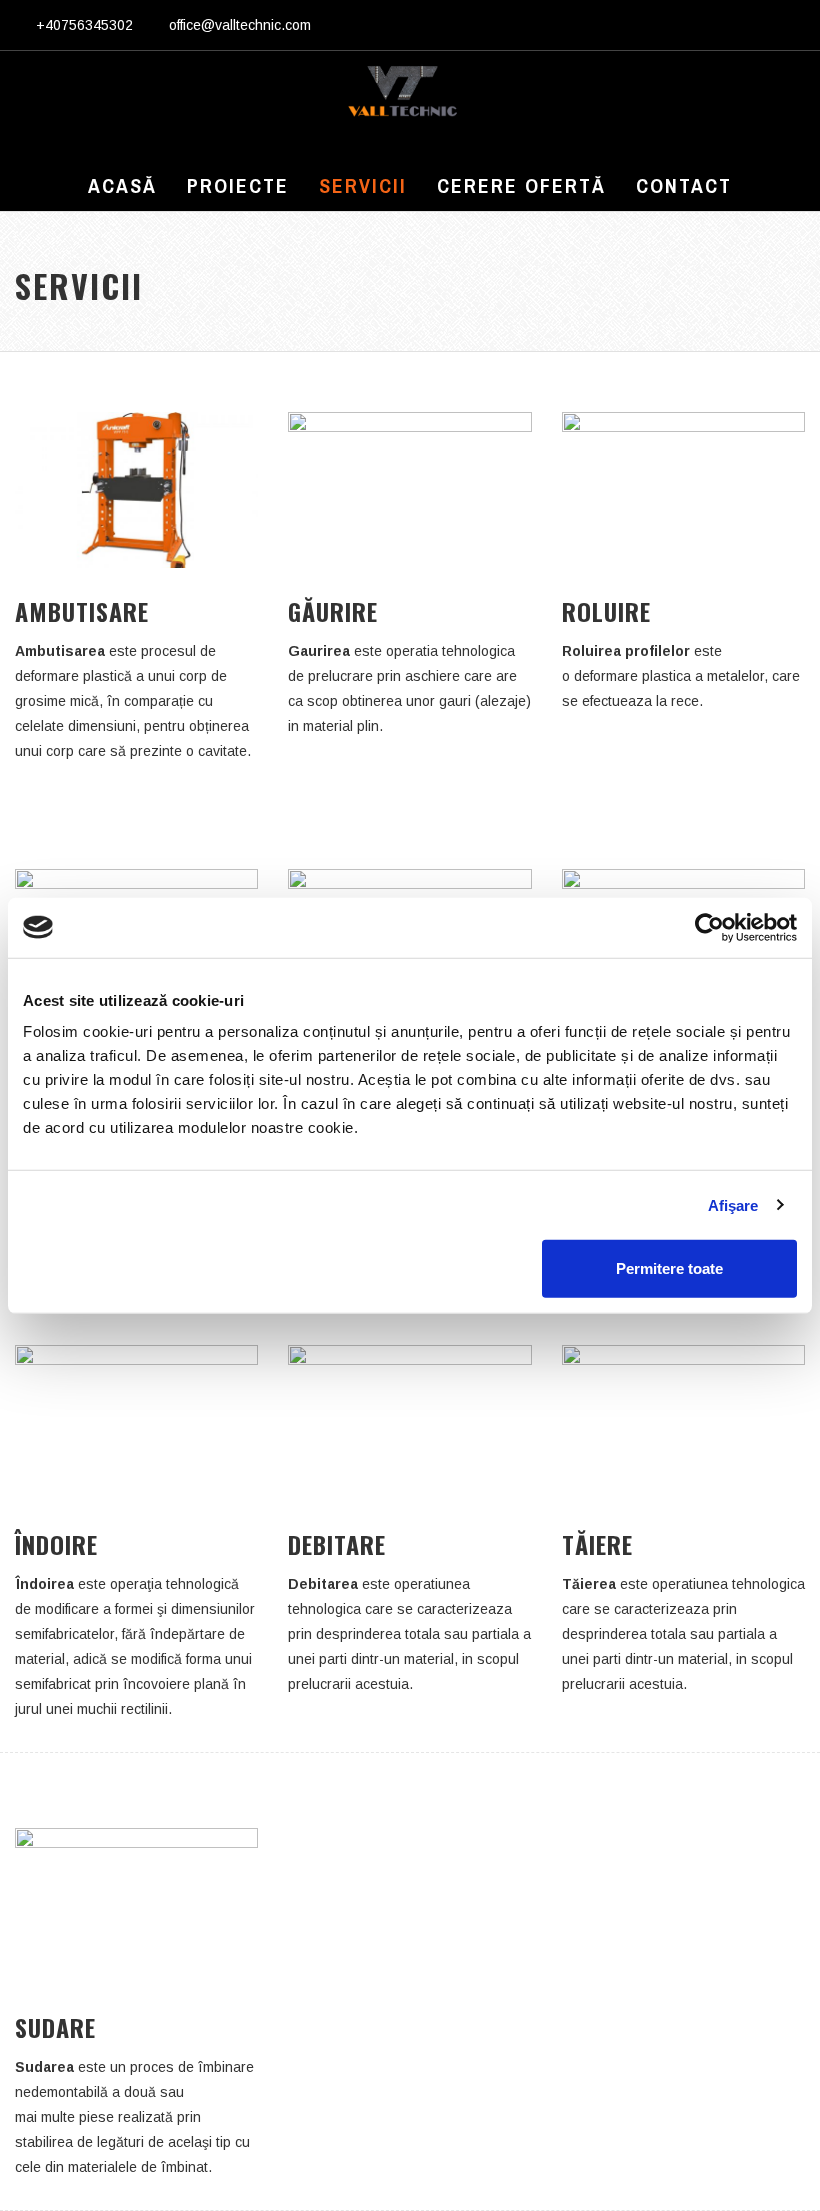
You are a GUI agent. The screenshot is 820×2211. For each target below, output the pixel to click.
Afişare (733, 1204)
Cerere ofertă (521, 185)
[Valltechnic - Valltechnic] (402, 96)
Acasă (122, 185)
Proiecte (238, 185)
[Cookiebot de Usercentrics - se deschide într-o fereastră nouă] (709, 927)
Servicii (363, 185)
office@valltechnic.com (240, 25)
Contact (684, 185)
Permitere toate (669, 1268)
